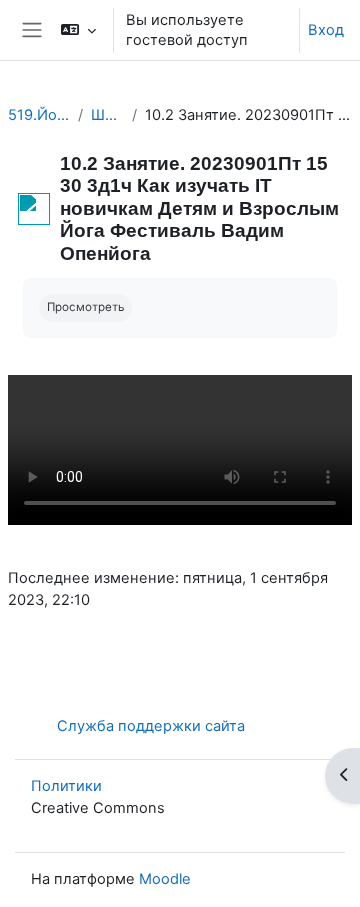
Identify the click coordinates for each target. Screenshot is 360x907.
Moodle (165, 879)
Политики (66, 786)
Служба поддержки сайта (151, 726)
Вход (326, 30)
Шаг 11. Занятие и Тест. (107, 115)
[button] (78, 30)
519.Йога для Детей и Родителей (39, 115)
